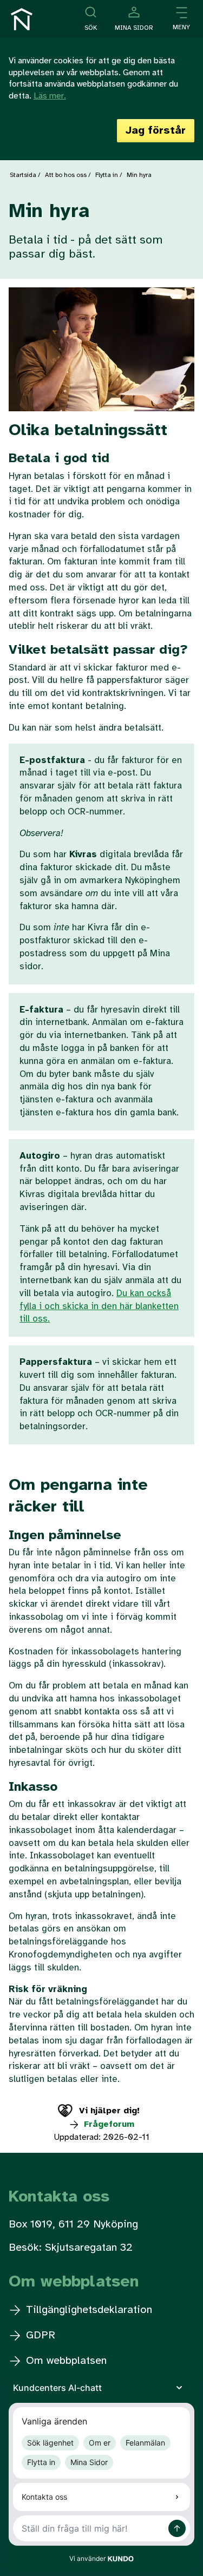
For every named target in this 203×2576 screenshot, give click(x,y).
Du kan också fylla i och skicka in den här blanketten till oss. (99, 1306)
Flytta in (107, 175)
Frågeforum (108, 2124)
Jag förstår (156, 131)
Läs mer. (50, 96)
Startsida (23, 175)
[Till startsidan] (22, 19)
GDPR (39, 2335)
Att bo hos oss (66, 175)
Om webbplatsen (65, 2361)
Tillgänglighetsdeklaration (87, 2310)
